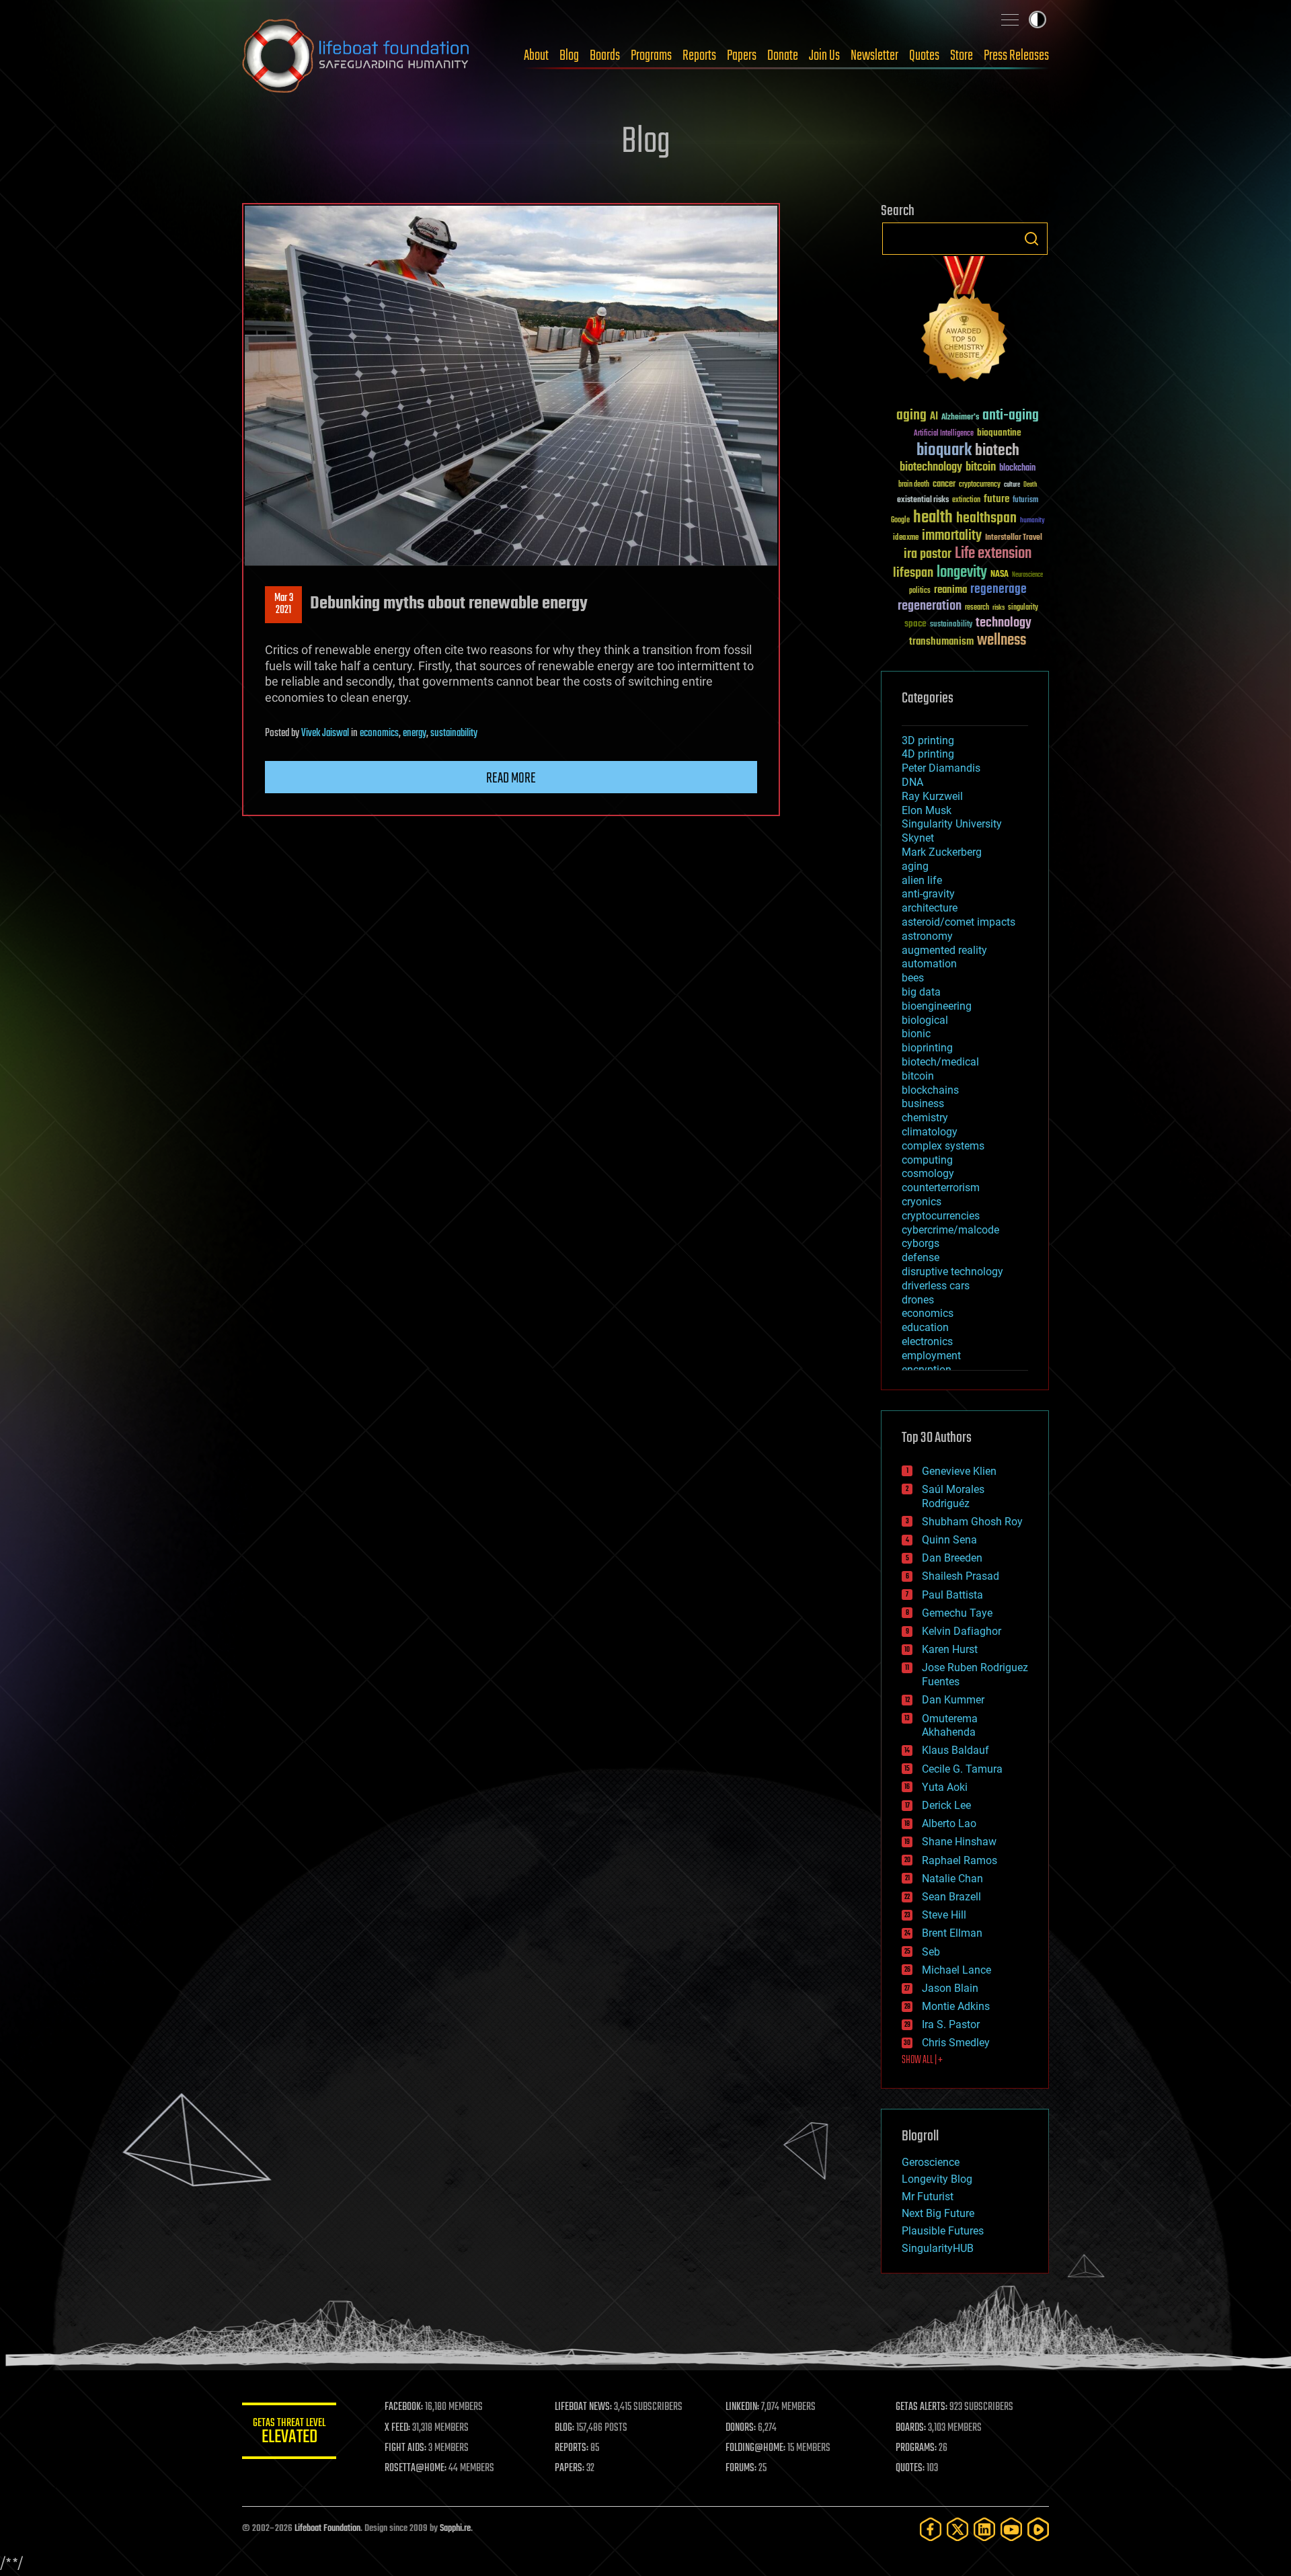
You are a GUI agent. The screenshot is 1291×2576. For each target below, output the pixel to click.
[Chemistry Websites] (965, 322)
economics (379, 733)
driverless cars (936, 1286)
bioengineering (937, 1006)
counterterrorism (941, 1188)
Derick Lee (946, 1805)
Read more (511, 778)
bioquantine (999, 433)
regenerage (999, 590)
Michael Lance (956, 1970)
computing (927, 1160)
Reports (699, 56)
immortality (952, 536)
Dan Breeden (952, 1558)
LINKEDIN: (742, 2407)
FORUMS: (741, 2468)
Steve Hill (944, 1915)
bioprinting (927, 1048)
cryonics (922, 1202)
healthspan (986, 519)
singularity (1023, 608)
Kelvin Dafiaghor (962, 1631)
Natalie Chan (952, 1879)
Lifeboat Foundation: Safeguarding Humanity (356, 56)
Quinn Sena (949, 1540)
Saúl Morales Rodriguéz (953, 1496)
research (977, 608)
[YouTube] (1011, 2529)
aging (911, 416)
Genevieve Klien (959, 1471)
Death (1030, 485)
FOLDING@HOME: (755, 2448)
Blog (569, 56)
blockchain (1017, 469)
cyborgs (921, 1243)
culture (1012, 485)
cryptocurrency (980, 485)
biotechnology (931, 468)
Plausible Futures (943, 2231)
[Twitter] (957, 2529)
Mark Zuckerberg (942, 852)
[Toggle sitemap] (1010, 19)
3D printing (928, 740)
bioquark (944, 451)
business (923, 1103)
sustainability (454, 733)
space (915, 623)
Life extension (993, 554)
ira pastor (928, 554)
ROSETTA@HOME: (416, 2468)
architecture (930, 908)
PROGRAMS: (916, 2448)
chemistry (925, 1118)
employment (931, 1356)
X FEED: (397, 2428)
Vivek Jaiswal (325, 733)
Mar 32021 (284, 604)
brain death (914, 485)
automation (929, 964)
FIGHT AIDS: (405, 2448)
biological (925, 1020)
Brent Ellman (952, 1933)
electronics (927, 1341)
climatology (930, 1132)
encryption (927, 1370)
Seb (931, 1952)
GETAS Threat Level (289, 2433)
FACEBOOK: (404, 2407)
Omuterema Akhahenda (950, 1726)
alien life (922, 880)
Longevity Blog (937, 2179)
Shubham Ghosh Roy (972, 1522)
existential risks (923, 500)
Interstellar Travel (1014, 538)
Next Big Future (938, 2213)
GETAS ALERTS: (922, 2407)
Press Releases (1016, 56)
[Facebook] (931, 2529)
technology (1004, 623)
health (933, 518)
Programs (651, 56)
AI (934, 417)
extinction (966, 500)
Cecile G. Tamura (962, 1769)
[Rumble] (1038, 2529)
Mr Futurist (928, 2197)
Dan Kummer (953, 1700)
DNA (912, 782)
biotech (997, 451)
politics (920, 591)
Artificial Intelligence (944, 434)
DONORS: (741, 2428)
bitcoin (981, 468)
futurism (1025, 501)
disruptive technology (952, 1272)
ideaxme (906, 538)
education (925, 1327)
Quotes (924, 56)
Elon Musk (927, 810)
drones (918, 1300)
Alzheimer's (960, 418)
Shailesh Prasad (961, 1576)
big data (921, 992)
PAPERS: (570, 2468)
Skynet (918, 838)
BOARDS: (911, 2428)
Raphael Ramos (960, 1860)
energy (415, 733)
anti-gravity (928, 894)
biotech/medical (940, 1062)
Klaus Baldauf (955, 1750)
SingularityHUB (938, 2248)
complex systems (943, 1146)
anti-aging (1011, 416)
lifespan (913, 573)
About (536, 56)
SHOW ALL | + (922, 2060)
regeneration (930, 606)
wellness (1002, 641)
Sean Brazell (951, 1897)
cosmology (928, 1173)
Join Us (824, 56)
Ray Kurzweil (932, 796)
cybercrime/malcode (950, 1230)
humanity (1032, 521)
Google (900, 521)
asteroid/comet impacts (959, 922)
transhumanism (941, 642)
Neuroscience (1027, 576)
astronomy (927, 936)
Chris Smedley (956, 2043)
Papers (742, 56)
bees (913, 978)
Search (1031, 239)
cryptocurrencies (941, 1216)
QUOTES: (910, 2468)
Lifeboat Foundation (327, 2529)
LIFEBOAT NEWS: (583, 2407)
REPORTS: (572, 2448)
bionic (916, 1034)
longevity (962, 573)
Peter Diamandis (941, 768)
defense (921, 1257)
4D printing (928, 754)
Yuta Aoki (945, 1787)
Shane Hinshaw (959, 1842)
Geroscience (931, 2162)
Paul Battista (952, 1595)
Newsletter (874, 56)
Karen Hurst (950, 1649)
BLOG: (564, 2428)
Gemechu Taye (957, 1613)
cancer (944, 485)
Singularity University (952, 824)
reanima (950, 590)
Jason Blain (950, 1988)
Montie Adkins (956, 2006)
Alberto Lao (949, 1823)
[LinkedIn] (984, 2529)
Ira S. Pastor (951, 2024)
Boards (605, 56)
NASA (1000, 575)
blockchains (930, 1090)
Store (962, 56)
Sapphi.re (455, 2529)
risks (999, 608)
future (996, 499)
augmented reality (944, 950)
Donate (783, 56)
